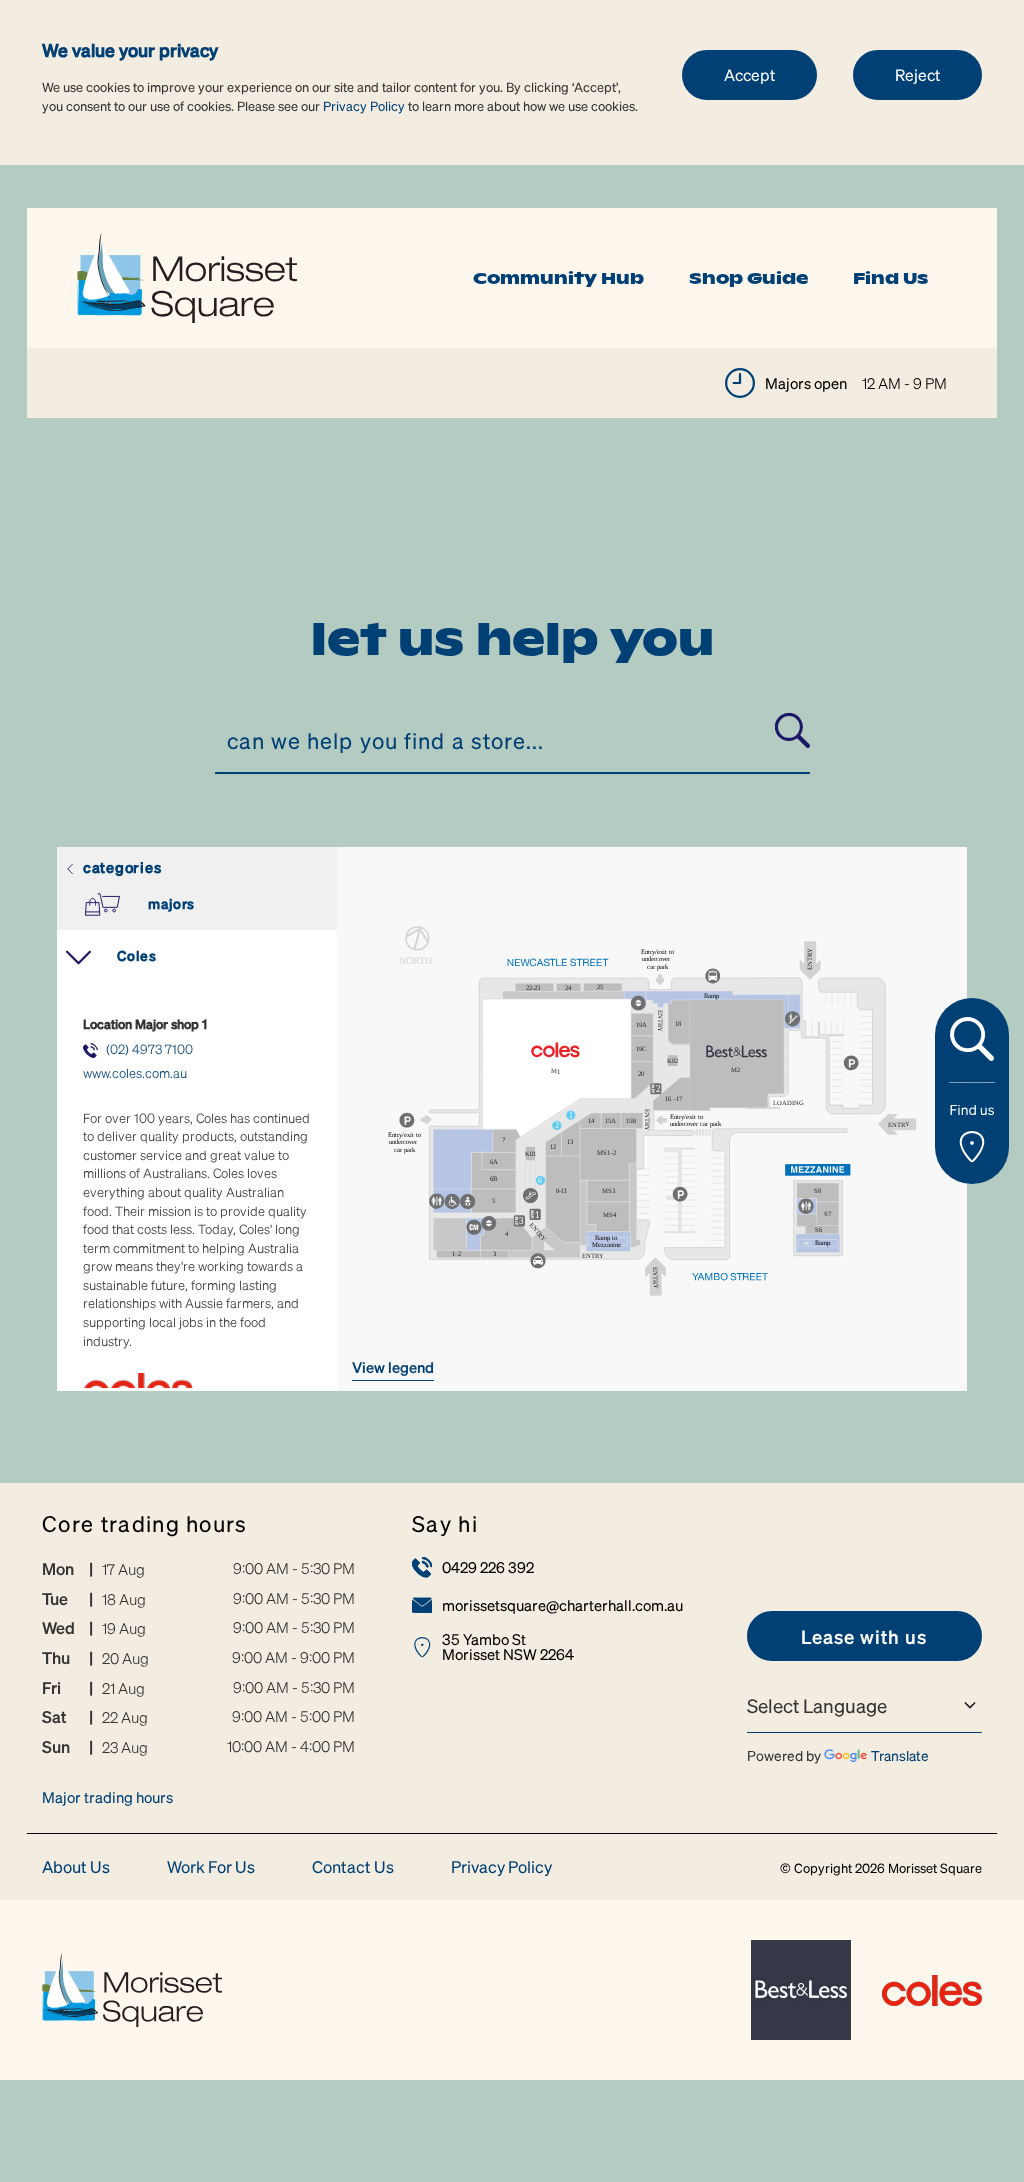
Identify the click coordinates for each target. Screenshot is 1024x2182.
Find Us (890, 278)
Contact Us (353, 1867)
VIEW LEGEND (393, 1367)
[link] (187, 275)
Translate (900, 1755)
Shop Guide (748, 278)
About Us (76, 1867)
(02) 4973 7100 (149, 1048)
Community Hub (558, 278)
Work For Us (211, 1867)
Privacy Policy (364, 105)
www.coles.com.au (135, 1072)
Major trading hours (107, 1797)
